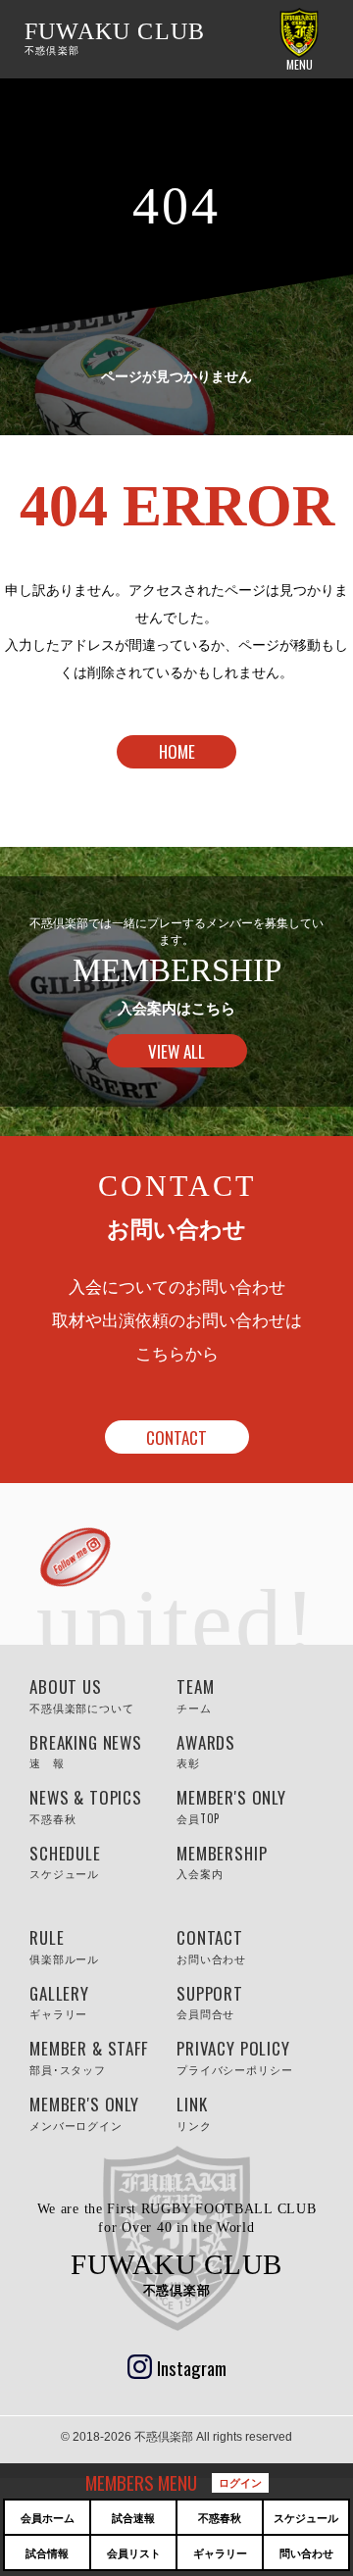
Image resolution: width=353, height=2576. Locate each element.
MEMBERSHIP (213, 1861)
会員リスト (134, 2553)
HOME (177, 751)
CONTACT (176, 1437)
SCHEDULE (65, 1861)
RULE (64, 1946)
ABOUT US (66, 1695)
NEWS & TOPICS (66, 1806)
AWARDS (206, 1751)
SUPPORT (210, 2002)
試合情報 (47, 2553)
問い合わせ (306, 2553)
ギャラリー (220, 2553)
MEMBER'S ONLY (213, 1806)
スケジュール (306, 2518)
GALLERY (59, 2002)
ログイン (240, 2482)
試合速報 (133, 2518)
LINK (194, 2112)
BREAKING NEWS (66, 1751)
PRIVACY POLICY (213, 2056)
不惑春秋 (220, 2518)
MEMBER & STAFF (66, 2056)
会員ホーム (48, 2518)
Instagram (192, 2367)
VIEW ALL (176, 1051)
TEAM (195, 1695)
